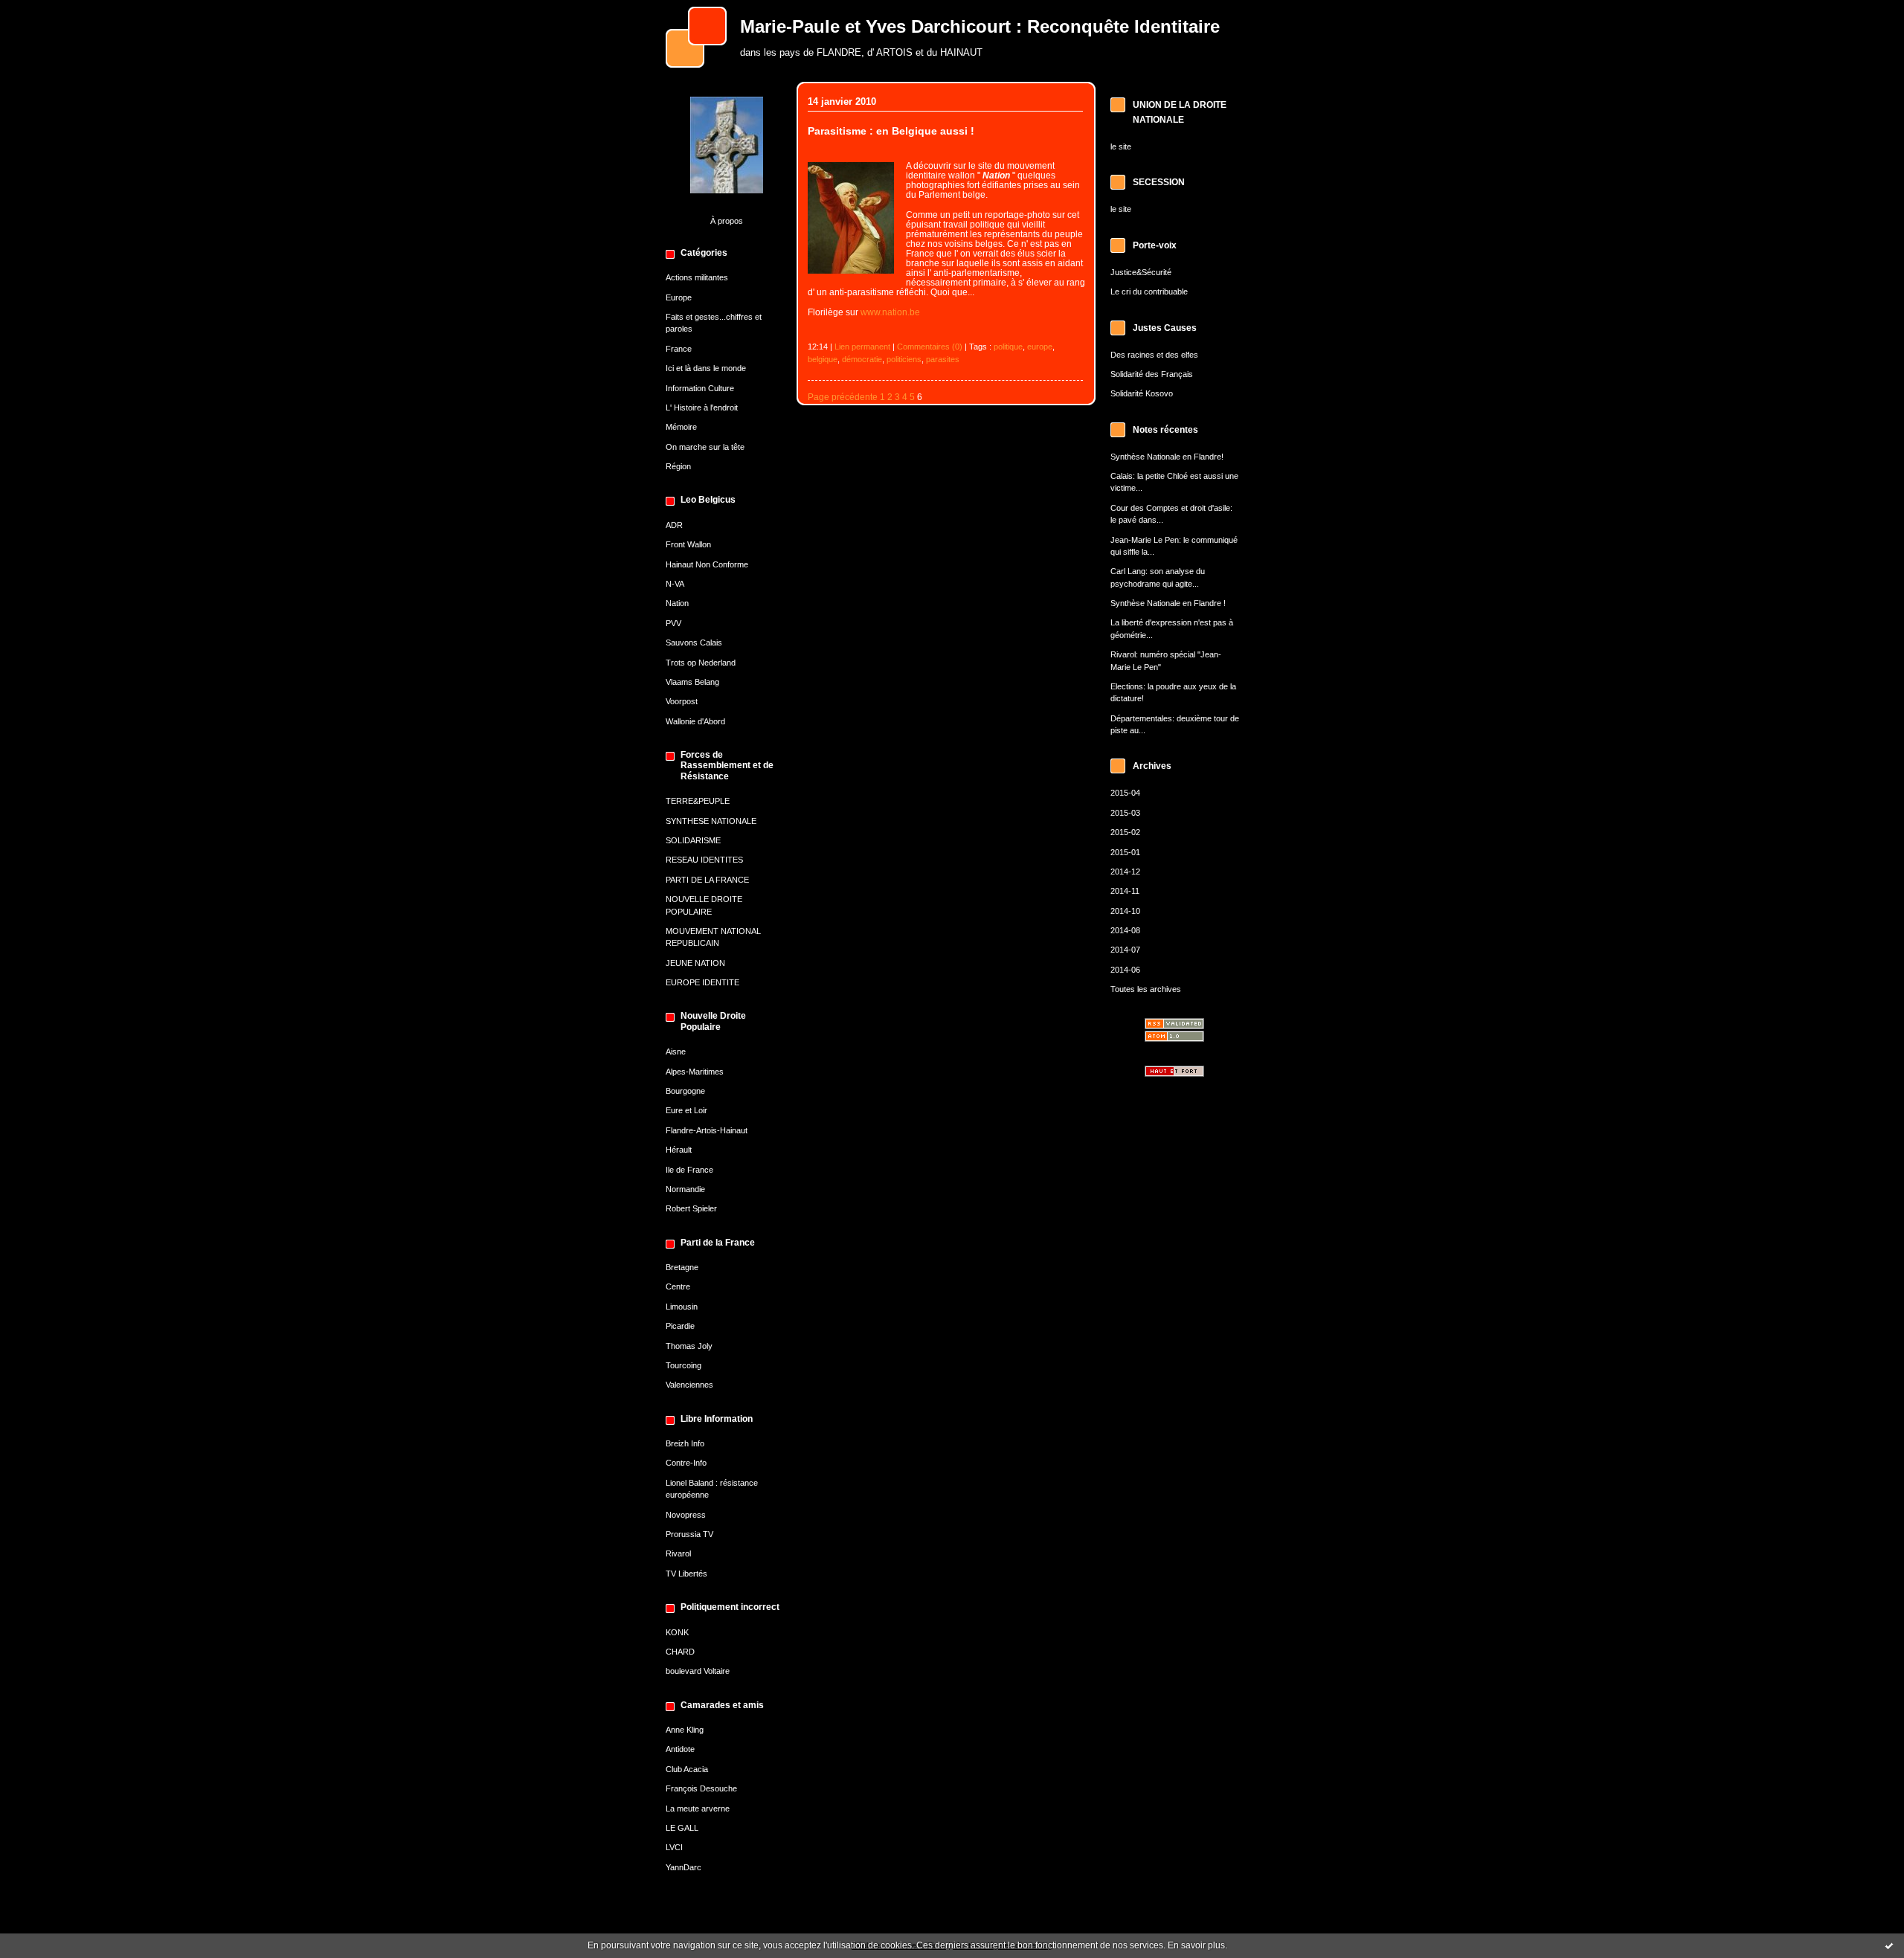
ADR (674, 525)
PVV (673, 623)
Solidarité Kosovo (1142, 393)
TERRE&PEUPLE (698, 801)
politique (1008, 347)
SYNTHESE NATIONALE (711, 821)
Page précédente (843, 397)
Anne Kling (685, 1730)
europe (1040, 347)
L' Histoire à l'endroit (702, 408)
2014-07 (1125, 950)
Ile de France (689, 1170)
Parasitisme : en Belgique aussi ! (891, 131)
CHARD (680, 1652)
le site (1121, 146)
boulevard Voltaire (698, 1671)
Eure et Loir (686, 1110)
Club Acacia (687, 1769)
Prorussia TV (689, 1534)
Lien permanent (862, 347)
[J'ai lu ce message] (1889, 1945)
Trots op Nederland (701, 663)
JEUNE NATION (695, 963)
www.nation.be (890, 312)
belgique (823, 359)
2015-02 (1125, 832)
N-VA (675, 584)
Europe (679, 297)
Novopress (686, 1515)
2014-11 (1125, 891)
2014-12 (1125, 872)
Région (678, 466)
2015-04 (1125, 793)
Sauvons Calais (694, 643)
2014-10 (1125, 911)
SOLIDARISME (693, 840)
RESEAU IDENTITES (704, 860)
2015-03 (1125, 813)
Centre (678, 1286)
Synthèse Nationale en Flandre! (1167, 457)
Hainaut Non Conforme (707, 564)
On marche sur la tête (705, 447)
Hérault (679, 1150)
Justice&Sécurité (1141, 272)
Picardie (680, 1326)
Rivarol (678, 1553)
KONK (677, 1632)
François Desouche (701, 1788)
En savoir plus (1196, 1945)
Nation (677, 603)
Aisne (676, 1052)
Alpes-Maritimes (695, 1072)
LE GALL (682, 1828)
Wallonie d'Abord (695, 721)
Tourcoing (684, 1365)
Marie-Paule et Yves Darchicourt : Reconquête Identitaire (980, 27)
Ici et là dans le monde (706, 368)
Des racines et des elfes (1154, 355)
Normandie (685, 1189)
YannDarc (684, 1867)
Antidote (680, 1749)
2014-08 (1125, 930)
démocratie (862, 359)
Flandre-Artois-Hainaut (707, 1130)
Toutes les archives (1146, 989)
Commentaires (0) (930, 347)
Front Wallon (688, 544)
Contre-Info (686, 1463)
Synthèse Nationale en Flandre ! (1168, 603)
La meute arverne (698, 1809)
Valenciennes (689, 1385)
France (679, 349)
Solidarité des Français (1152, 374)
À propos (727, 221)
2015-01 (1125, 852)
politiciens (904, 359)
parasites (943, 359)
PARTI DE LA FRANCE (707, 880)
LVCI (674, 1847)
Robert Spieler (691, 1208)
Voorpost (682, 701)
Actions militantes (697, 277)
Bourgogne (685, 1091)
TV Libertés (686, 1574)
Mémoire (681, 427)
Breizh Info (685, 1443)
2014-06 (1125, 970)
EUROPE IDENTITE (702, 982)
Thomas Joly (689, 1346)
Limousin (682, 1307)
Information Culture (700, 388)
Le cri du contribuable (1149, 292)
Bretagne (682, 1267)
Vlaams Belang (692, 682)
